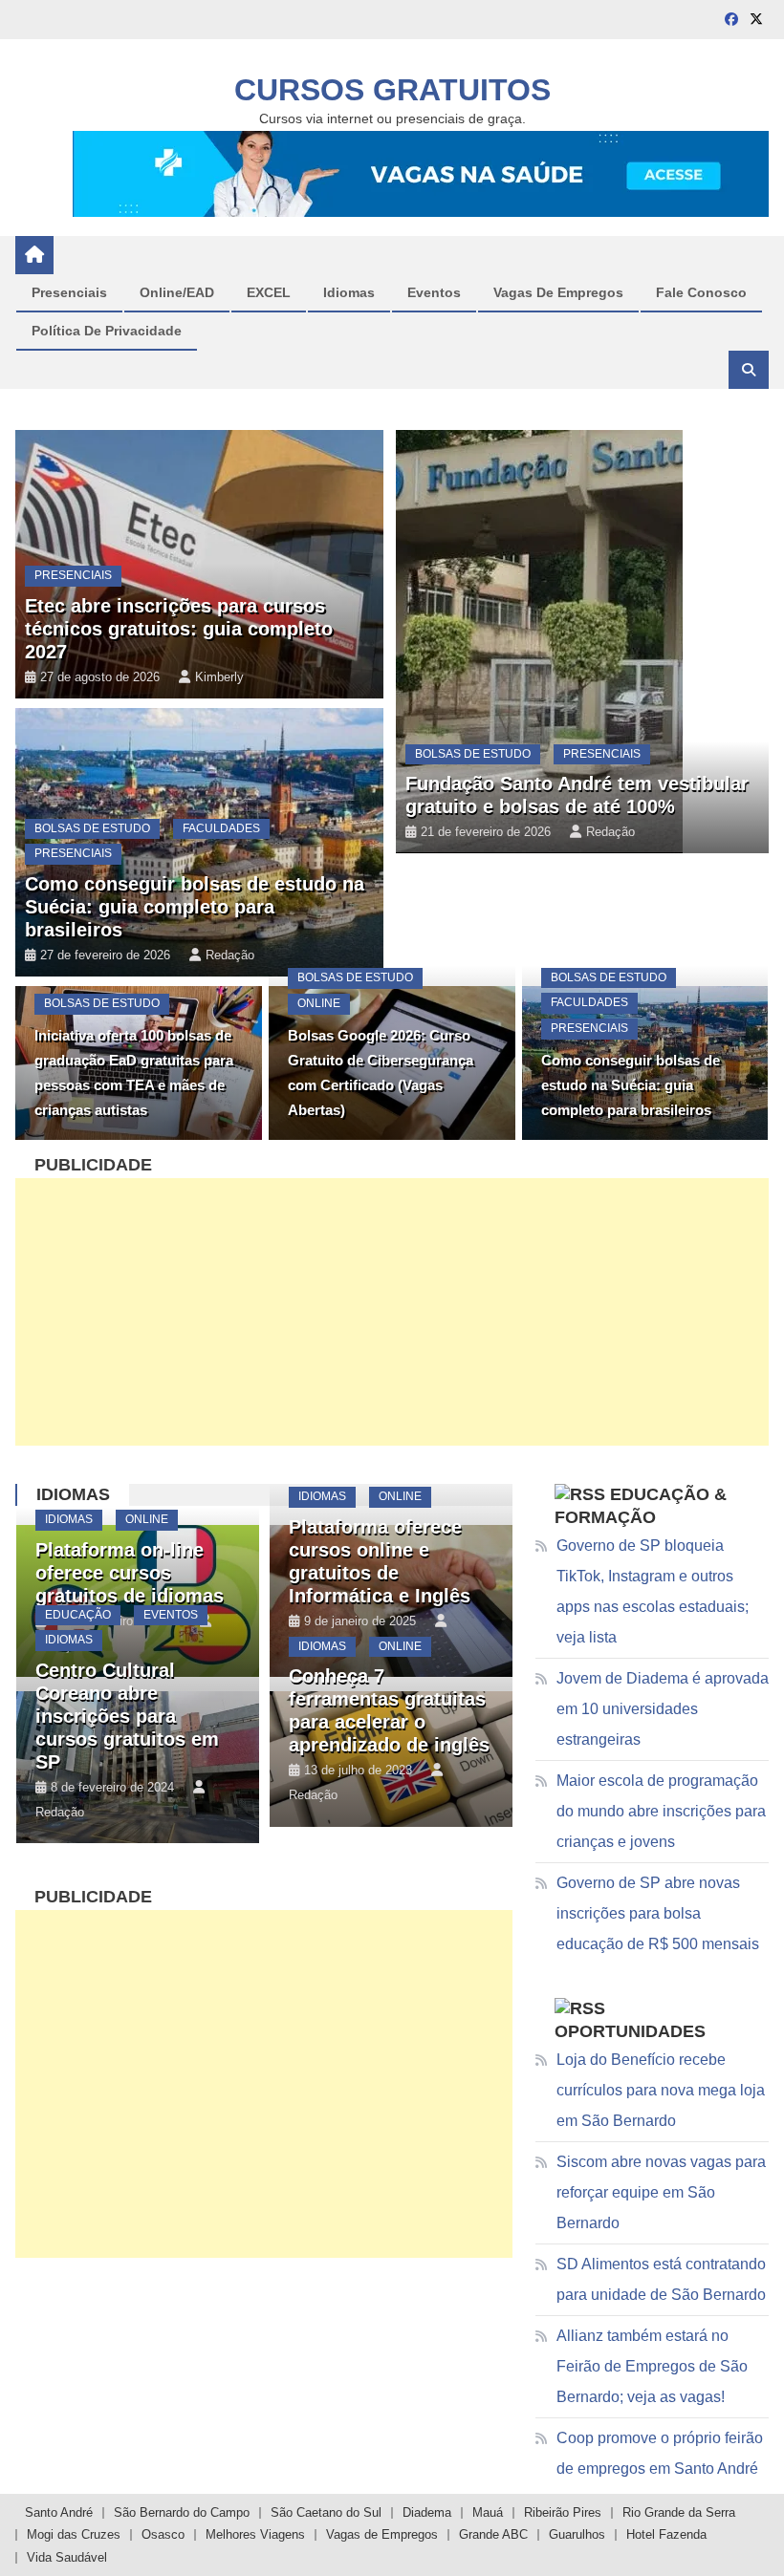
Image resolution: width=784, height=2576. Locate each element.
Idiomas (73, 1494)
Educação (78, 1615)
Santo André (59, 2512)
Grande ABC (493, 2534)
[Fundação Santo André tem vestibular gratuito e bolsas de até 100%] (582, 642)
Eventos (171, 1615)
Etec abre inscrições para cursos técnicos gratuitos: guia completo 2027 (179, 629)
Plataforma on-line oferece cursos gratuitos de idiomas (130, 1573)
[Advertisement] (392, 1312)
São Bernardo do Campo (182, 2512)
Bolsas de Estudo (92, 828)
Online (65, 300)
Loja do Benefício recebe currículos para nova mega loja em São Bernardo (661, 2090)
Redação (219, 387)
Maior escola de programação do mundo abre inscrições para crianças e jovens (661, 1811)
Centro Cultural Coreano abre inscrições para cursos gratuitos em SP (127, 1716)
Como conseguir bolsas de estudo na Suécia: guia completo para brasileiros (195, 907)
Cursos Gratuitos (392, 90)
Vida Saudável (67, 2557)
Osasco (163, 2534)
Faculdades (221, 828)
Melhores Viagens (255, 2534)
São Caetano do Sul (326, 2512)
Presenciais (73, 575)
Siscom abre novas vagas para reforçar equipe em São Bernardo (661, 2192)
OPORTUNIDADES (630, 2031)
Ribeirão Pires (563, 2512)
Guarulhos (577, 2534)
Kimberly (219, 677)
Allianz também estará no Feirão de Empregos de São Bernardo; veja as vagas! (652, 2366)
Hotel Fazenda (666, 2534)
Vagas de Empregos (382, 2534)
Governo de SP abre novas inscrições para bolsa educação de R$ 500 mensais (658, 1913)
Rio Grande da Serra (679, 2512)
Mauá (488, 2512)
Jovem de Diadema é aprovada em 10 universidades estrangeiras (663, 1709)
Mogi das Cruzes (74, 2534)
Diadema (427, 2512)
